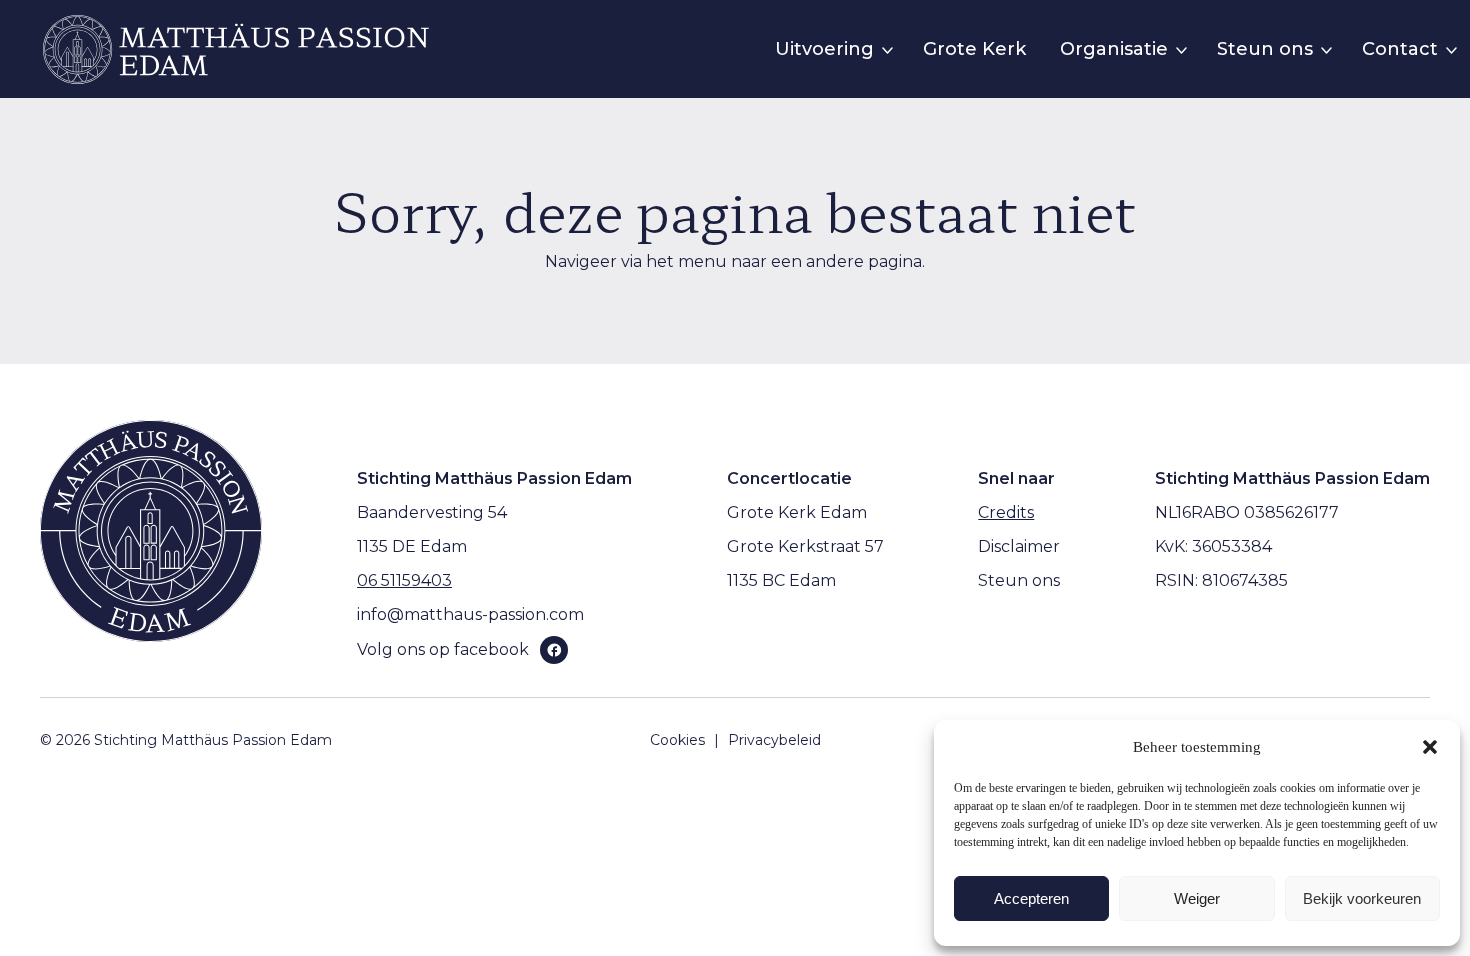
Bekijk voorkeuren (1362, 898)
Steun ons (1265, 49)
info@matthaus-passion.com (470, 614)
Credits (1006, 512)
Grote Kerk (974, 49)
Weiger (1197, 898)
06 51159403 (404, 580)
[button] (1430, 747)
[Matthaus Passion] (236, 50)
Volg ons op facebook (443, 649)
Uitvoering (824, 49)
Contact (1400, 49)
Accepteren (1031, 898)
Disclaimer (1019, 546)
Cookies (677, 740)
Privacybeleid (774, 740)
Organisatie (1114, 49)
